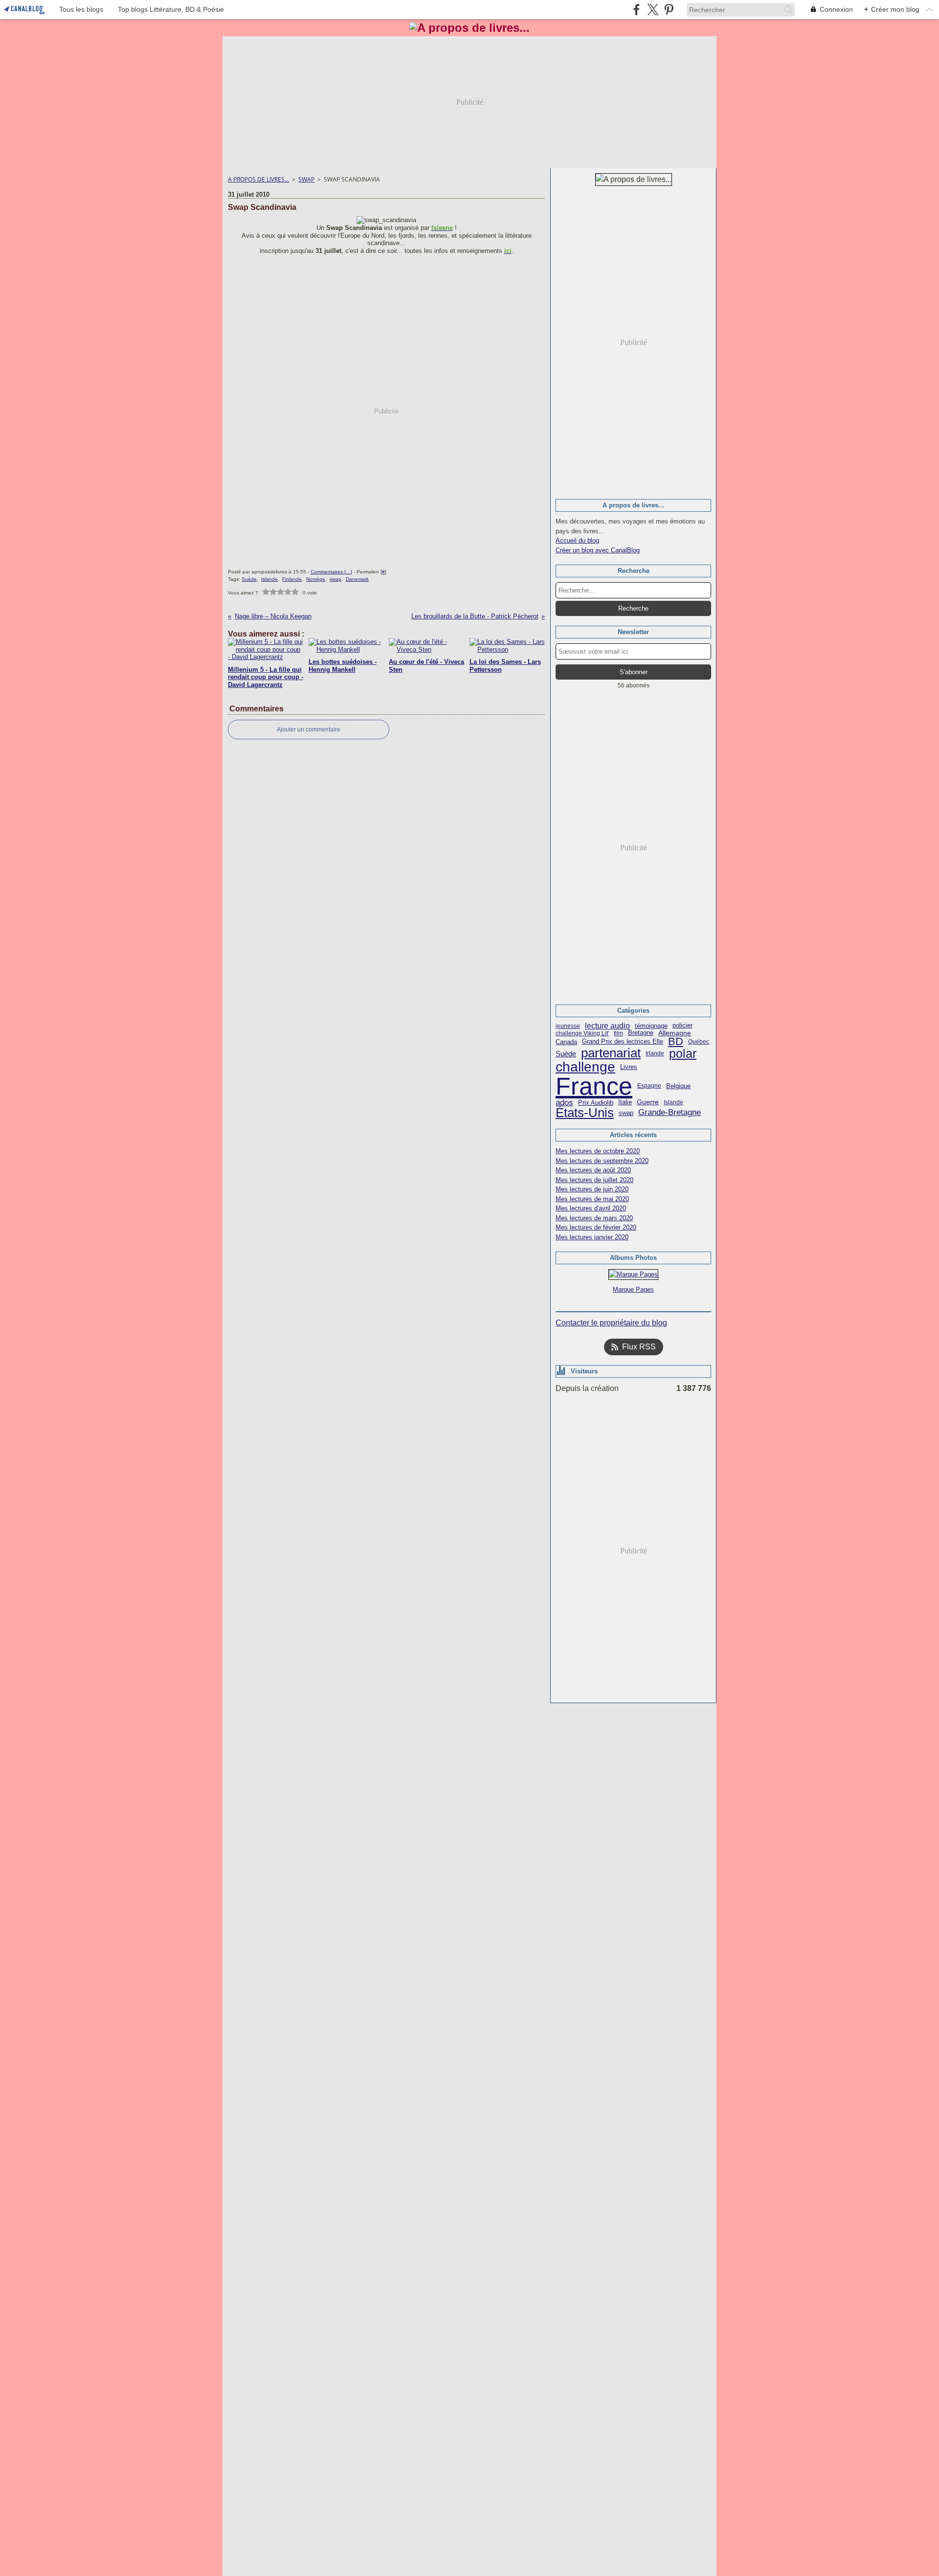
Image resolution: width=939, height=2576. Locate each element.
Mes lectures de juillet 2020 (594, 1180)
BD (676, 1042)
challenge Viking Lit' (582, 1033)
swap (626, 1113)
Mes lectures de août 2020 (593, 1170)
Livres (629, 1067)
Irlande (655, 1053)
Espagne (649, 1086)
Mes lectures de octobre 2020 (598, 1151)
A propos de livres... (258, 179)
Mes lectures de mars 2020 (594, 1218)
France (594, 1086)
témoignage (651, 1026)
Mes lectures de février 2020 (596, 1227)
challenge (585, 1067)
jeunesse (568, 1026)
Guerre (648, 1102)
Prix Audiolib (596, 1103)
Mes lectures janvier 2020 (592, 1237)
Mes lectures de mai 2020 (592, 1199)
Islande (673, 1102)
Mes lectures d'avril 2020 (591, 1208)
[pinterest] (669, 10)
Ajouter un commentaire (309, 729)
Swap (306, 179)
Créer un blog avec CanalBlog (598, 550)
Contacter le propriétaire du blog (611, 1323)
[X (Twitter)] (653, 10)
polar (683, 1054)
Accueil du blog (577, 540)
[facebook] (637, 10)
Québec (699, 1042)
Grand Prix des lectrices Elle (623, 1042)
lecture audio (607, 1026)
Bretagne (641, 1033)
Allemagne (675, 1033)
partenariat (611, 1053)
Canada (566, 1042)
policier (682, 1026)
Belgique (678, 1086)
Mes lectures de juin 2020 (592, 1189)
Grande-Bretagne (670, 1113)
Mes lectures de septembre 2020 (602, 1161)
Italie (625, 1102)
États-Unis (585, 1113)
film (618, 1033)
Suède (566, 1054)
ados (564, 1103)
